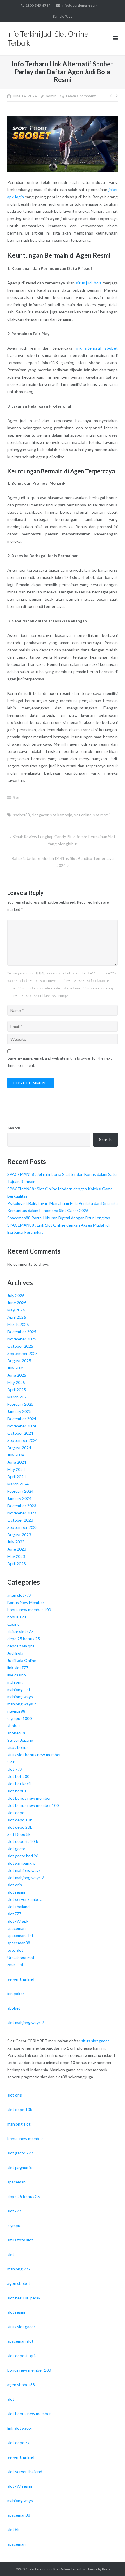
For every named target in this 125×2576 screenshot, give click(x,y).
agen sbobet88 (21, 2385)
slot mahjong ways (24, 1870)
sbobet (14, 1726)
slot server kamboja (25, 1899)
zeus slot (15, 1964)
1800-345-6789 (38, 5)
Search (14, 1128)
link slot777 (18, 1668)
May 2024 (16, 1469)
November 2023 (22, 1513)
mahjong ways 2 (22, 1704)
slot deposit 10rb (23, 1841)
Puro (106, 2569)
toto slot (15, 1950)
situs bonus (18, 1747)
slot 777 (15, 1769)
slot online (83, 815)
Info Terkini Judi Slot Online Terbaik (55, 2569)
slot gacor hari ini (23, 1856)
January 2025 (19, 1411)
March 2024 (18, 1484)
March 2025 (18, 1397)
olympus (15, 2225)
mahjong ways (20, 1697)
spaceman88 (19, 1943)
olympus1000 (19, 1718)
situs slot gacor (95, 2041)
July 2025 (16, 1368)
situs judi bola (89, 283)
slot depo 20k (20, 1827)
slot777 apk (18, 1921)
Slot (16, 797)
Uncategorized (21, 1957)
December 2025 (22, 1332)
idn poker (16, 1993)
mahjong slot (19, 1689)
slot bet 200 (18, 1776)
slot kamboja (61, 815)
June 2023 (17, 1549)
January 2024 (19, 1498)
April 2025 (17, 1390)
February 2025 (20, 1404)
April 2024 (17, 1477)
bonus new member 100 (29, 1610)
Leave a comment (81, 96)
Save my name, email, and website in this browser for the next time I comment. (60, 1062)
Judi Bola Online (22, 1660)
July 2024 (16, 1455)
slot (11, 2254)
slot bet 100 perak (24, 2298)
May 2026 (16, 1310)
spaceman (16, 1928)
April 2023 (17, 1564)
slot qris (15, 1885)
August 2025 (19, 1361)
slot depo (16, 1813)
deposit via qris (21, 1646)
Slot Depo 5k (19, 1834)
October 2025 (20, 1346)
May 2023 (16, 1556)
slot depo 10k (20, 1820)
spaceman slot (20, 1935)
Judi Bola (15, 1653)
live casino (17, 1675)
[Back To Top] (111, 2562)
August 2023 (19, 1535)
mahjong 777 (19, 2269)
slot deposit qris (22, 2356)
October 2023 (20, 1520)
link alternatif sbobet (97, 348)
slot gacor (40, 815)
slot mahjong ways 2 (26, 1877)
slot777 (14, 1914)
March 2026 (18, 1324)
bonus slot (17, 1617)
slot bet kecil (19, 1784)
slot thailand (18, 1906)
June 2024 (17, 1462)
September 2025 (23, 1353)
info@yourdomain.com (80, 5)
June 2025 (17, 1375)
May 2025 (16, 1382)
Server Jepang (20, 1740)
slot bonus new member (29, 1798)
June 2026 (17, 1303)
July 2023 (16, 1542)
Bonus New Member (26, 1602)
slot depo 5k (18, 2443)
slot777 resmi (20, 2486)
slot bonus (17, 1791)
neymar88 (16, 1711)
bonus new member (25, 2138)
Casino (14, 1624)
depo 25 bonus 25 (24, 1639)
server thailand (21, 1979)
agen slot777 (19, 1595)
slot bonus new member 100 (33, 1805)
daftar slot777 (20, 1631)
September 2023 (23, 1527)
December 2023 (22, 1506)
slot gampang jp (22, 1863)
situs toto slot (20, 2240)
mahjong (15, 1682)
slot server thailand (25, 2471)
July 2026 (16, 1295)
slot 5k (13, 2529)
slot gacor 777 (20, 2153)
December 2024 (22, 1419)
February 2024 (20, 1491)
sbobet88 (22, 815)
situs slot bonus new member (34, 1755)
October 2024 (20, 1433)
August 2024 (19, 1448)
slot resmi (101, 815)
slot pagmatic (19, 2167)
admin (51, 96)
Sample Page (63, 16)
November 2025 (22, 1339)
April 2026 (17, 1317)
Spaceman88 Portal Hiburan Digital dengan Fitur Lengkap (59, 1218)
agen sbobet (19, 2283)
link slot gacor (20, 2428)
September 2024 (23, 1440)
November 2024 (22, 1426)
